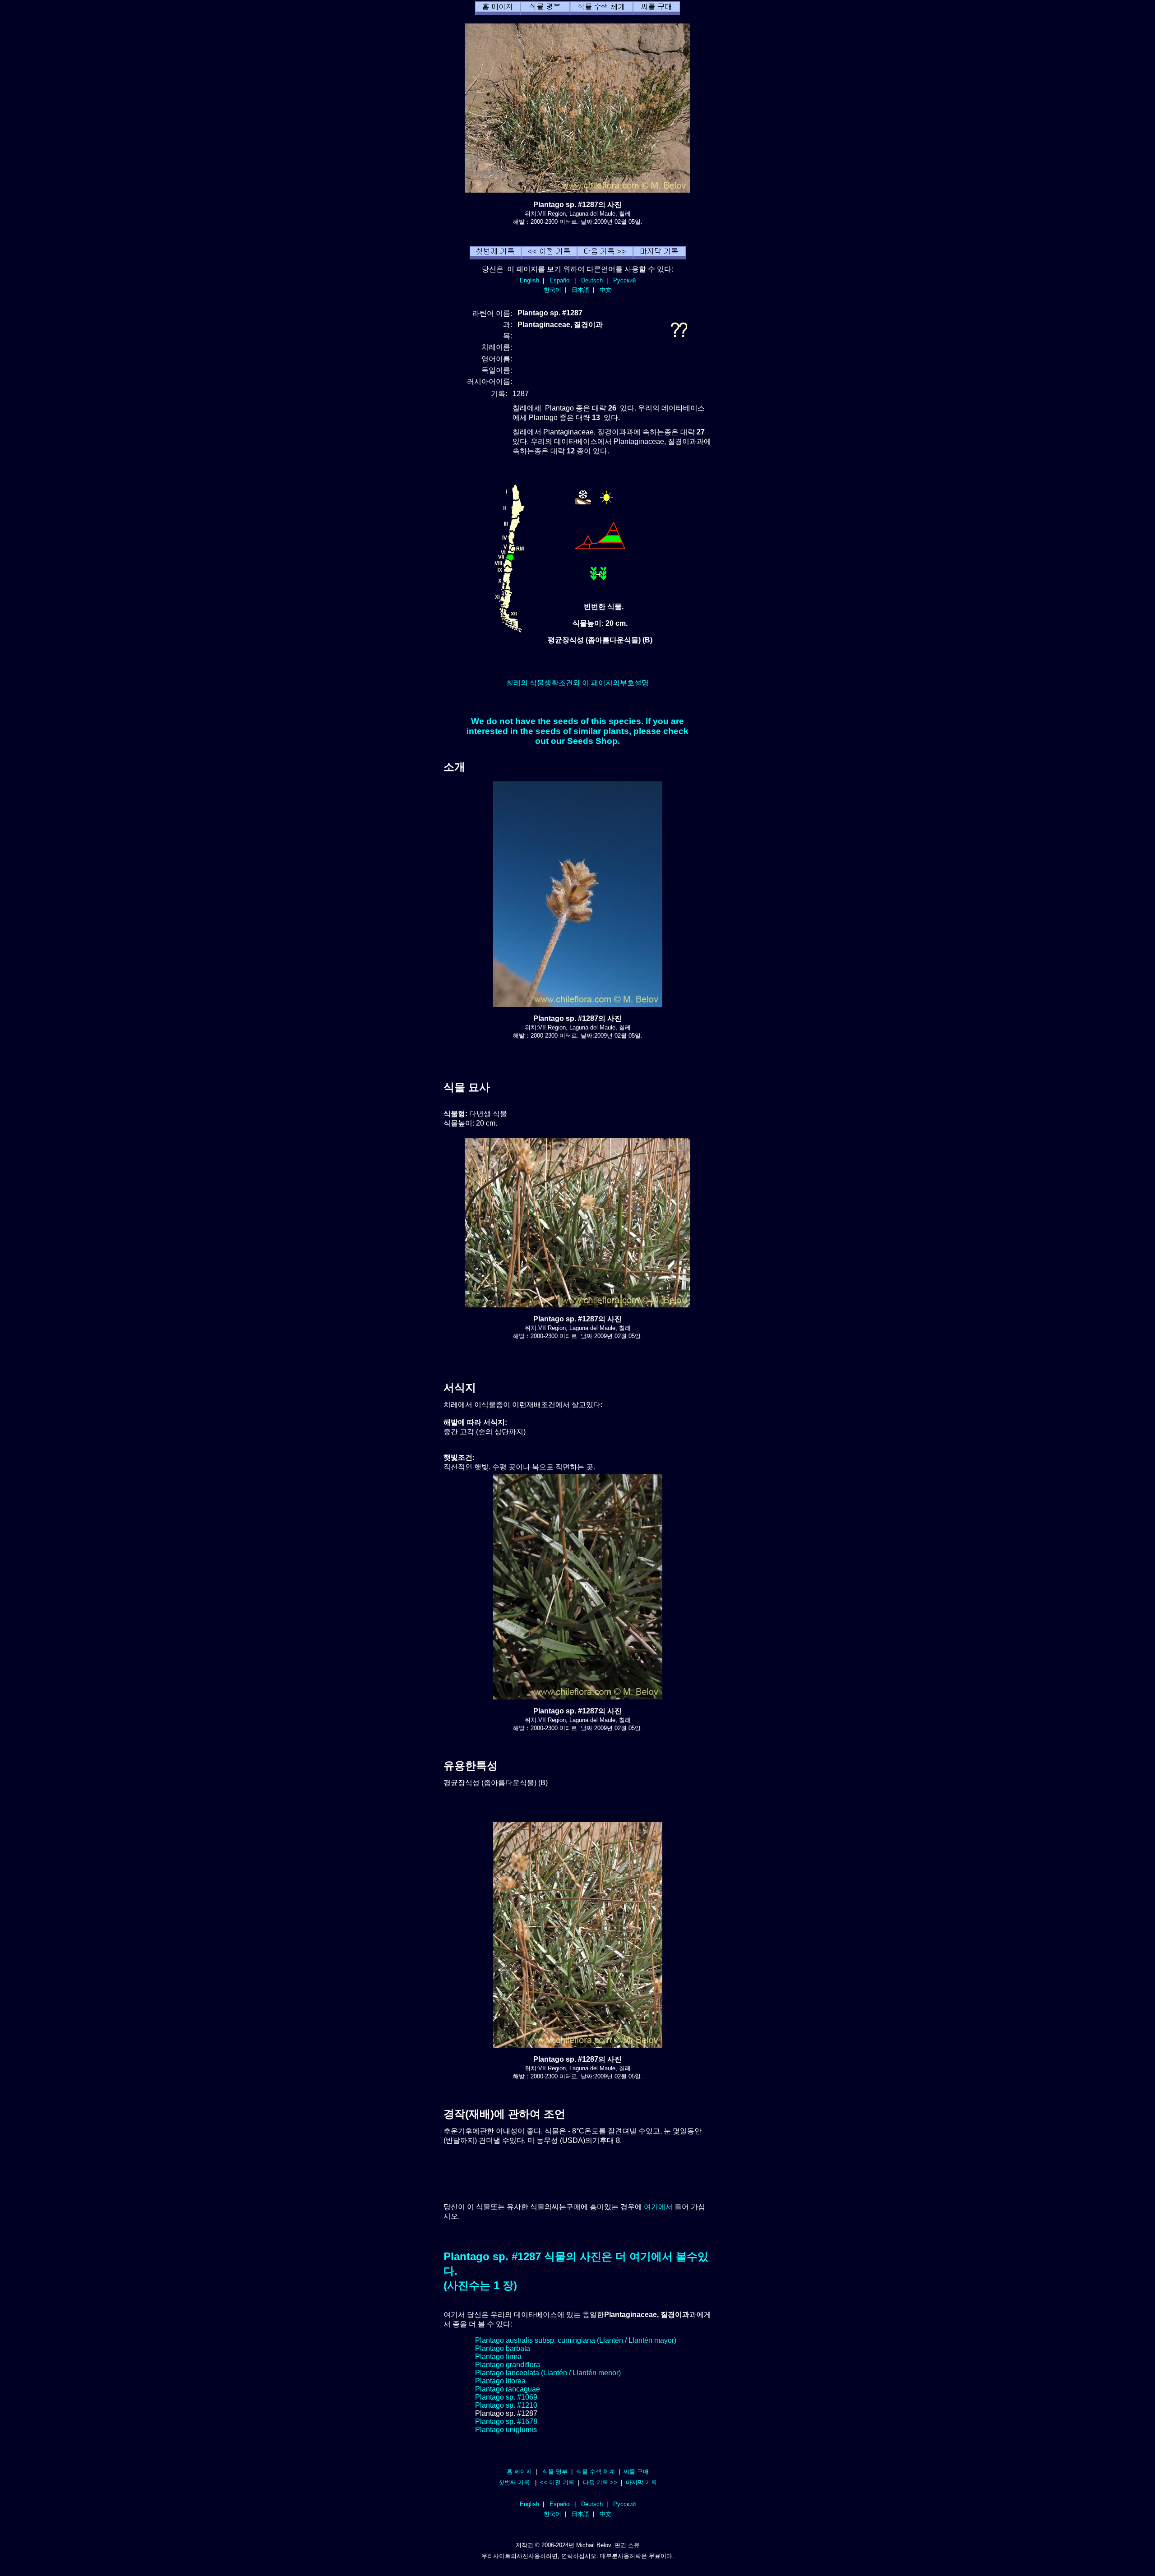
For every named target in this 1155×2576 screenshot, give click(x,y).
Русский (624, 280)
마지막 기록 (641, 2482)
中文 (605, 290)
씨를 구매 (636, 2472)
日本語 (580, 290)
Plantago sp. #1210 (506, 2405)
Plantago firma (498, 2357)
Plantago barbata (503, 2348)
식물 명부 (555, 2472)
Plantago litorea (500, 2381)
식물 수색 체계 (596, 2472)
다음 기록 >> (600, 2482)
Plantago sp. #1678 (506, 2421)
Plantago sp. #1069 (506, 2397)
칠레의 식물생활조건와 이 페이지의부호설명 (577, 683)
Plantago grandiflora (508, 2365)
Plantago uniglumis (506, 2430)
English (529, 280)
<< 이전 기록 (557, 2482)
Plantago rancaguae (508, 2389)
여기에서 (658, 2207)
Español (560, 280)
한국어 (552, 290)
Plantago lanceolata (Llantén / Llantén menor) (548, 2373)
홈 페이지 (519, 2472)
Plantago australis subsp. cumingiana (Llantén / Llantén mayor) (576, 2340)
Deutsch (592, 280)
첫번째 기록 (514, 2482)
